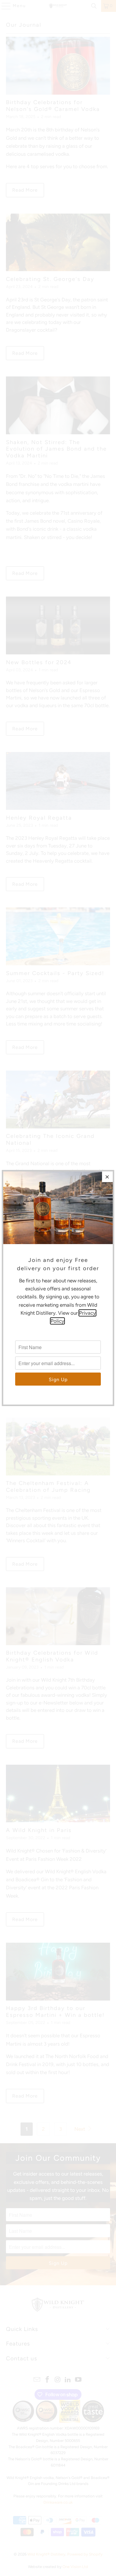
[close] (107, 1177)
